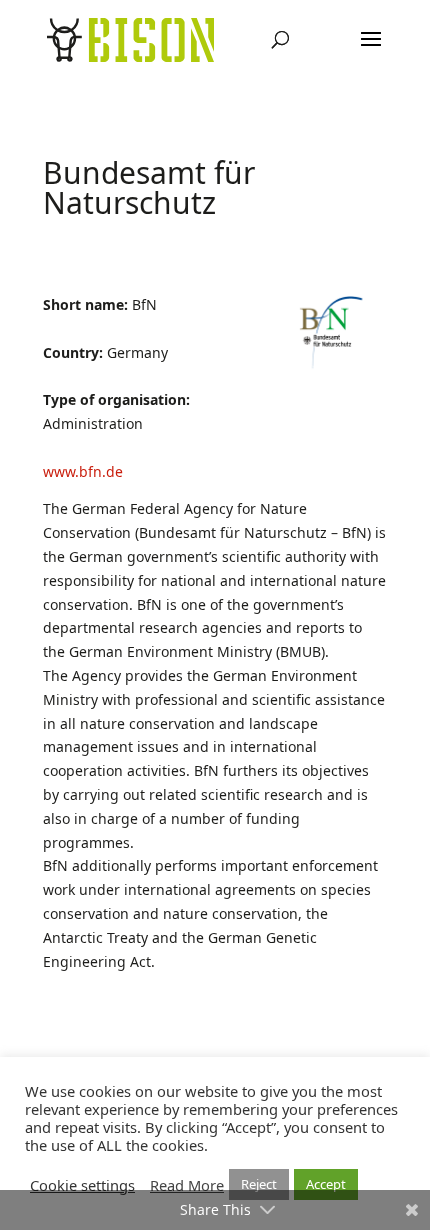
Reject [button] (259, 1184)
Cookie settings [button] (82, 1185)
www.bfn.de (83, 471)
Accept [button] (326, 1184)
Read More (187, 1185)
